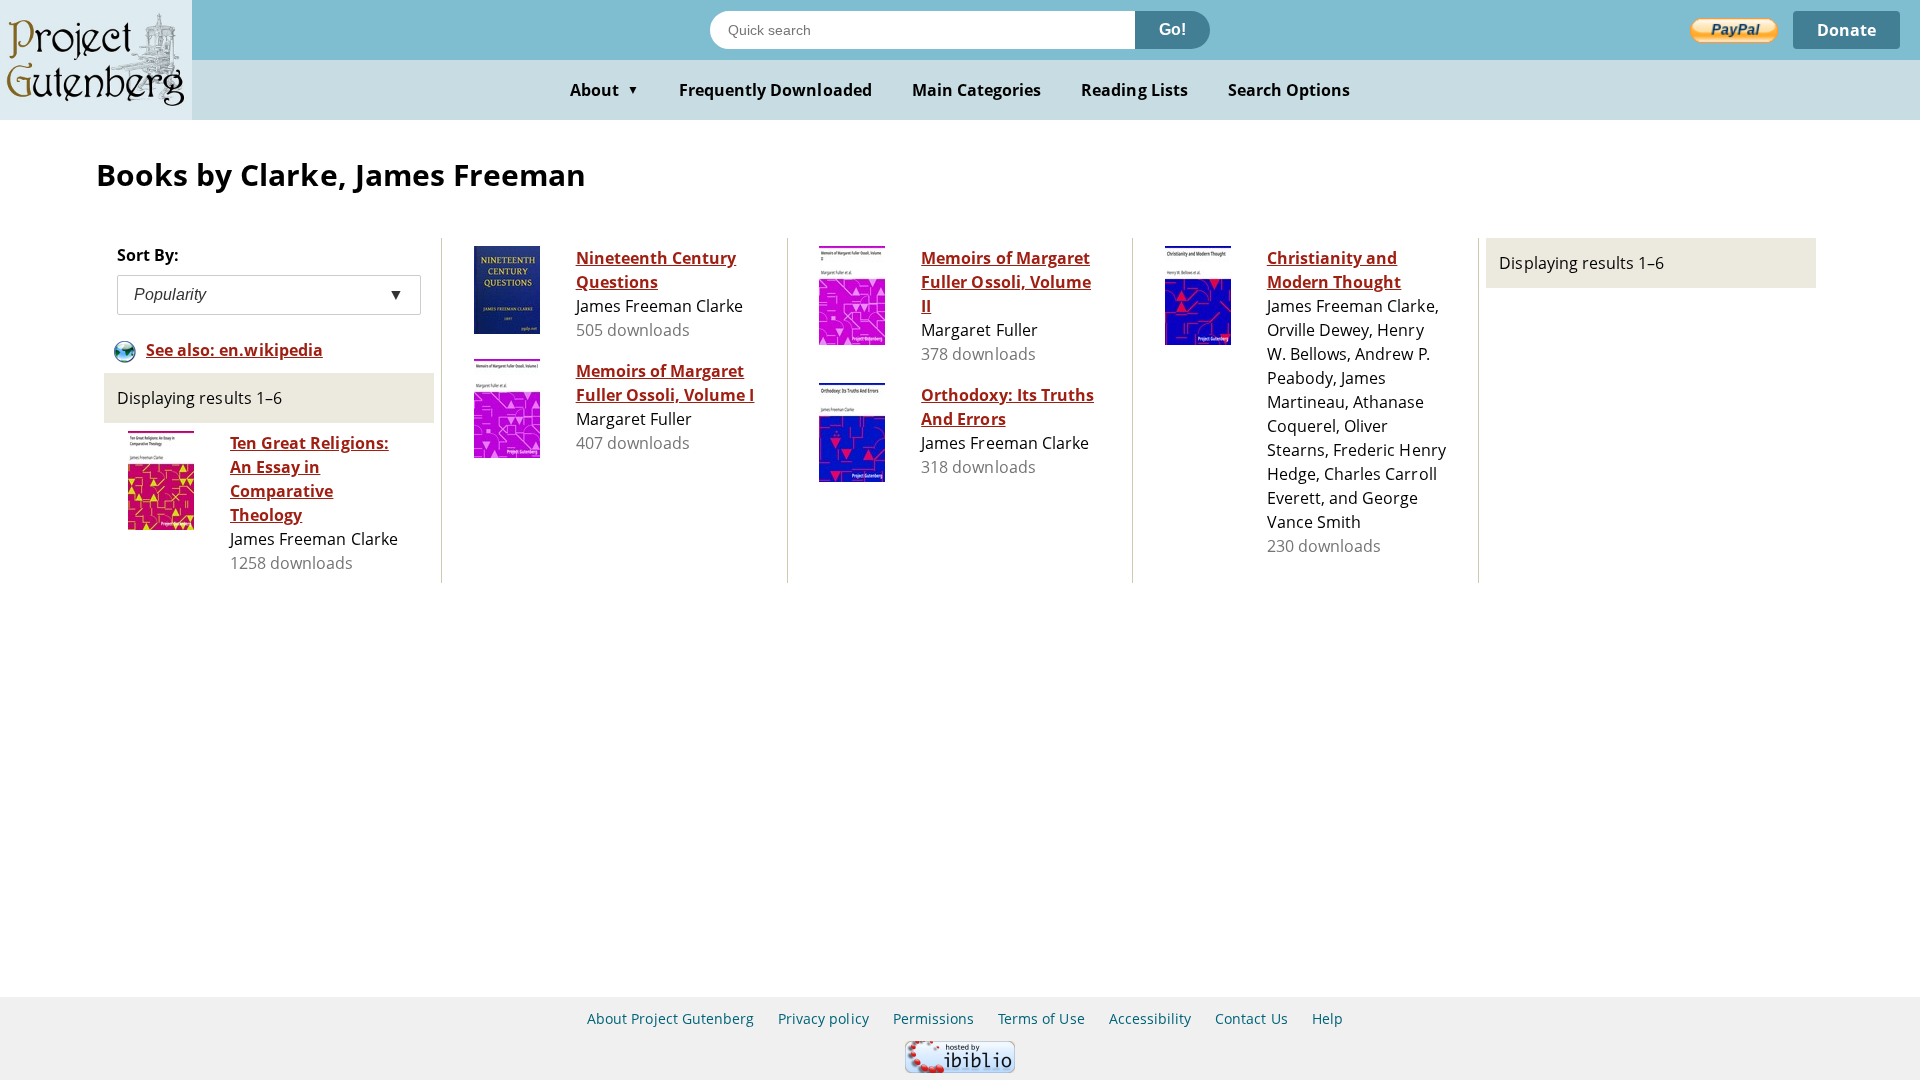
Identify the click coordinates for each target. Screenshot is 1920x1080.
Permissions (933, 1018)
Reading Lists (1134, 90)
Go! (1172, 29)
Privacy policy (823, 1018)
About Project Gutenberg (670, 1018)
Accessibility (1150, 1018)
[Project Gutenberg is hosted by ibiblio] (960, 1067)
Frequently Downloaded (775, 90)
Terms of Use (1041, 1018)
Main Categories (977, 90)
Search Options (1289, 90)
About (604, 90)
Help (1327, 1018)
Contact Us (1251, 1018)
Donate (1846, 30)
